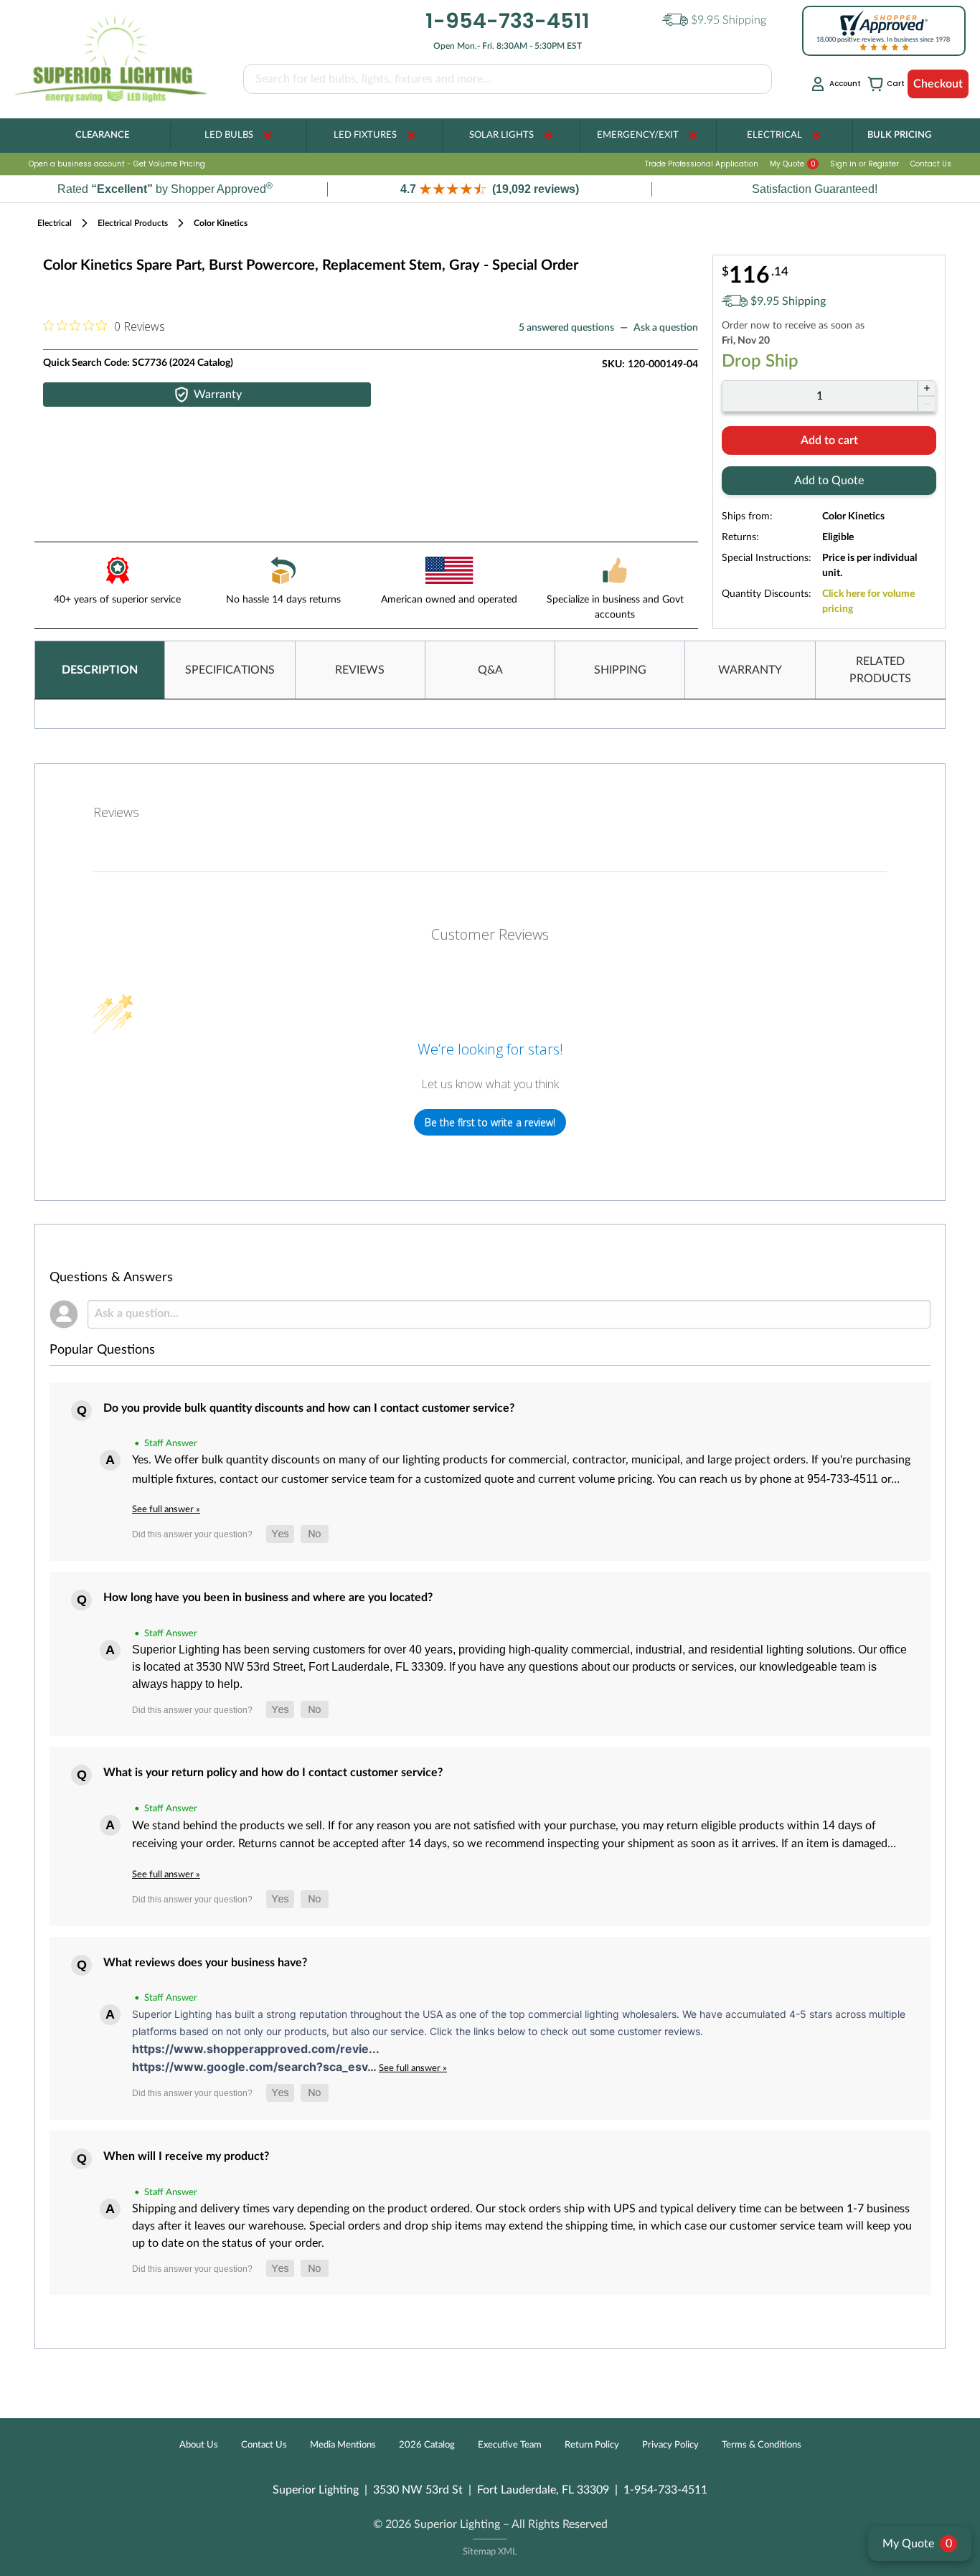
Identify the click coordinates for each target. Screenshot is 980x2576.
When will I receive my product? (186, 2156)
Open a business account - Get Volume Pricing (117, 164)
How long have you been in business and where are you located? (268, 1598)
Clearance (102, 135)
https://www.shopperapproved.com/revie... (256, 2049)
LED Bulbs (229, 135)
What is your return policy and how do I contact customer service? (273, 1773)
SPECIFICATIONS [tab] (230, 670)
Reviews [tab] (116, 812)
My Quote (793, 164)
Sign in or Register (864, 164)
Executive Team (510, 2445)
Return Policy (592, 2445)
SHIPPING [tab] (620, 670)
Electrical (774, 135)
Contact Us (931, 164)
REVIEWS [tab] (360, 670)
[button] (490, 189)
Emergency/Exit (638, 135)
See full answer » (166, 1509)
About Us (199, 2445)
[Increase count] (927, 388)
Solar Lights (501, 135)
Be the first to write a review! (490, 1122)
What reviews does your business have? (205, 1963)
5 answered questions (566, 328)
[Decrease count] (927, 404)
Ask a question (666, 328)
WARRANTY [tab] (750, 670)
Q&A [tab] (490, 670)
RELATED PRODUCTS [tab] (880, 670)
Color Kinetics (221, 223)
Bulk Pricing (899, 135)
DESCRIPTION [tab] (100, 670)
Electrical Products (133, 223)
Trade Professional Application (702, 164)
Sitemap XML (490, 2552)
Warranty (218, 395)
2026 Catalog (427, 2445)
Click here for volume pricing (868, 601)
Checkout (938, 84)
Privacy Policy (670, 2445)
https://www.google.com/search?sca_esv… (255, 2067)
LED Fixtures (365, 135)
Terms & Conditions (762, 2445)
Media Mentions (343, 2445)
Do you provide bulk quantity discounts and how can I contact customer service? (309, 1408)
